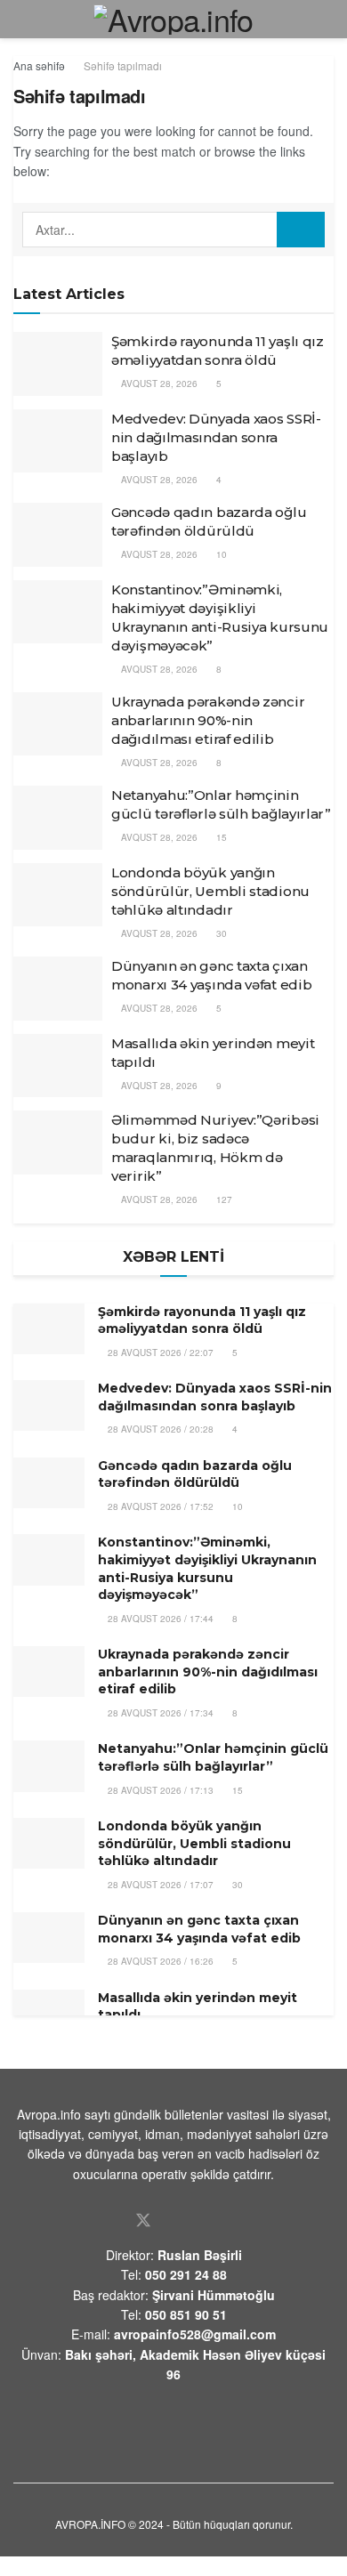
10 (220, 554)
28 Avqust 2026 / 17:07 (159, 1885)
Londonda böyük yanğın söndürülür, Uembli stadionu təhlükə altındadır (210, 891)
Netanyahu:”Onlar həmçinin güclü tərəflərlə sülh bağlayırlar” (213, 1757)
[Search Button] (301, 230)
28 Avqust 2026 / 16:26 (159, 1961)
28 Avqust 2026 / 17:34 (159, 1713)
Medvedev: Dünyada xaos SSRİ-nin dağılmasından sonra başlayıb (216, 437)
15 (220, 837)
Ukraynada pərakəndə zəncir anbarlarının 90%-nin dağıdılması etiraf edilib (208, 720)
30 (220, 933)
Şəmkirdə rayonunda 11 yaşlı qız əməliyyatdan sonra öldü (202, 1320)
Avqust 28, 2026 (158, 384)
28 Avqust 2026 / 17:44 (159, 1619)
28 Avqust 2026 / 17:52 (159, 1506)
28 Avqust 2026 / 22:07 (159, 1353)
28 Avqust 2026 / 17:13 (159, 1790)
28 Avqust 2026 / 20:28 (159, 1429)
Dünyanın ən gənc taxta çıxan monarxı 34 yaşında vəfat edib (199, 1929)
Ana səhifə (39, 65)
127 (223, 1199)
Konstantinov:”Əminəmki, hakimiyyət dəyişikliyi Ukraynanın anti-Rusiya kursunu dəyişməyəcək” (207, 1568)
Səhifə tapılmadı (123, 65)
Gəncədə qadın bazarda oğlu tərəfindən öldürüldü (195, 1474)
